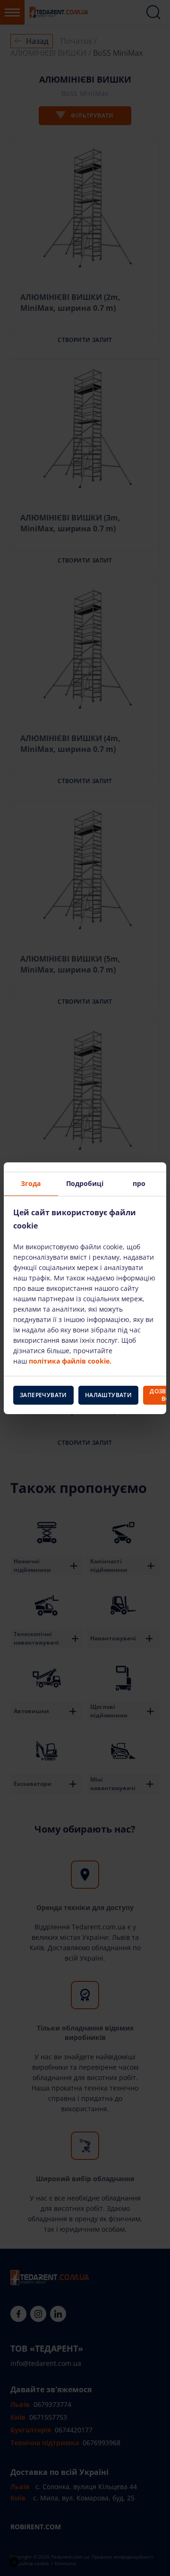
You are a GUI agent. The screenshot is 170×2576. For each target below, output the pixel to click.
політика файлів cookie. (70, 1361)
